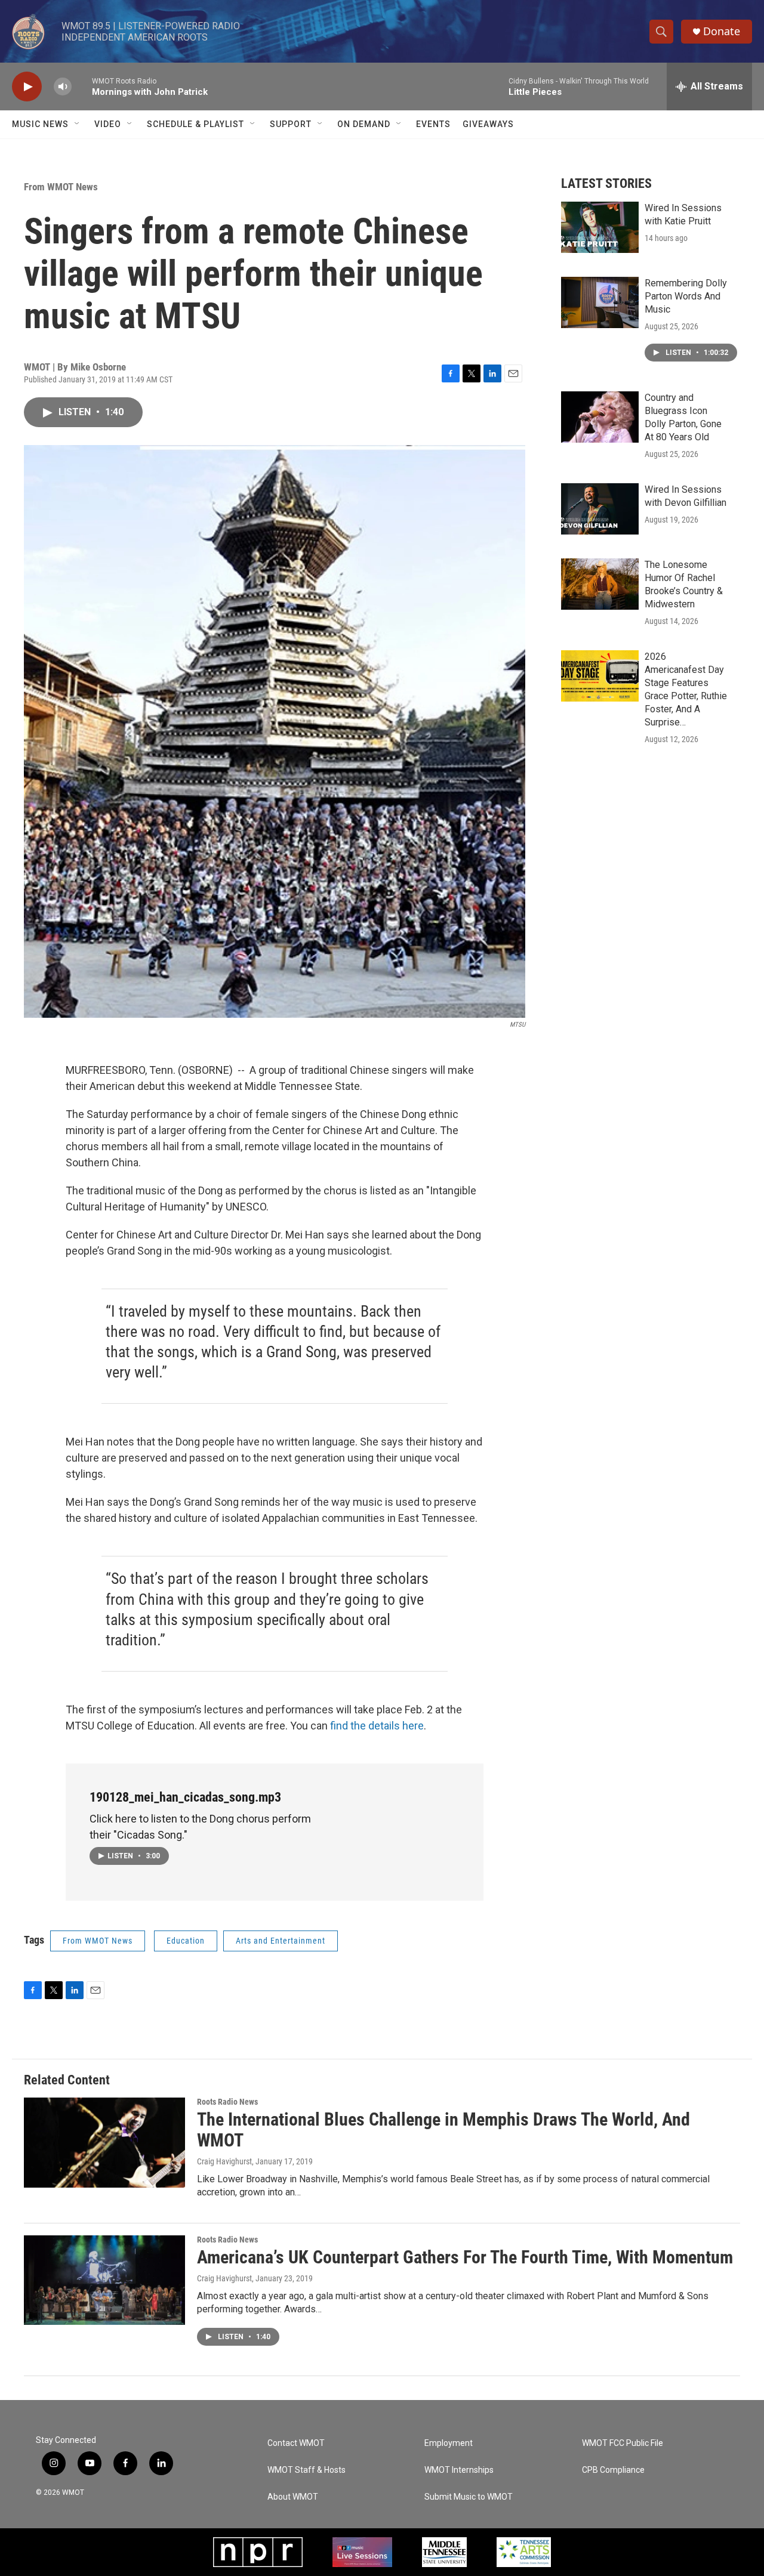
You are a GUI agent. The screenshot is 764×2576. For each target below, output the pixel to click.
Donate (722, 31)
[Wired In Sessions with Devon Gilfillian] (600, 509)
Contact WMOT (296, 2443)
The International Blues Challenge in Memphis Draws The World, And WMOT (443, 2130)
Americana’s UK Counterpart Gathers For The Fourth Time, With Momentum (465, 2257)
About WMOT (293, 2497)
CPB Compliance (613, 2470)
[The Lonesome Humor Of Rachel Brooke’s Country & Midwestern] (600, 584)
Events (433, 124)
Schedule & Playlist (195, 124)
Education (186, 1941)
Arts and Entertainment (281, 1941)
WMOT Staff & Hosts (306, 2470)
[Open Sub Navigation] (78, 124)
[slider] (82, 86)
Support (291, 124)
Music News (40, 124)
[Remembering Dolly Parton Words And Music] (600, 302)
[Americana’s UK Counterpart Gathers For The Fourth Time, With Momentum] (104, 2280)
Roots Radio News (227, 2102)
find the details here (377, 1726)
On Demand (364, 124)
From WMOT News (61, 187)
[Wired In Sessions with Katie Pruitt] (600, 227)
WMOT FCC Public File (623, 2443)
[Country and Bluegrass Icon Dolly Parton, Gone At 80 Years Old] (600, 417)
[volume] (63, 87)
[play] (27, 87)
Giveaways (488, 124)
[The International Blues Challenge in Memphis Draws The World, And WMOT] (104, 2142)
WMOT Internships (459, 2470)
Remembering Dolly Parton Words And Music (686, 296)
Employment (449, 2443)
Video (108, 124)
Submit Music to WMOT (469, 2497)
